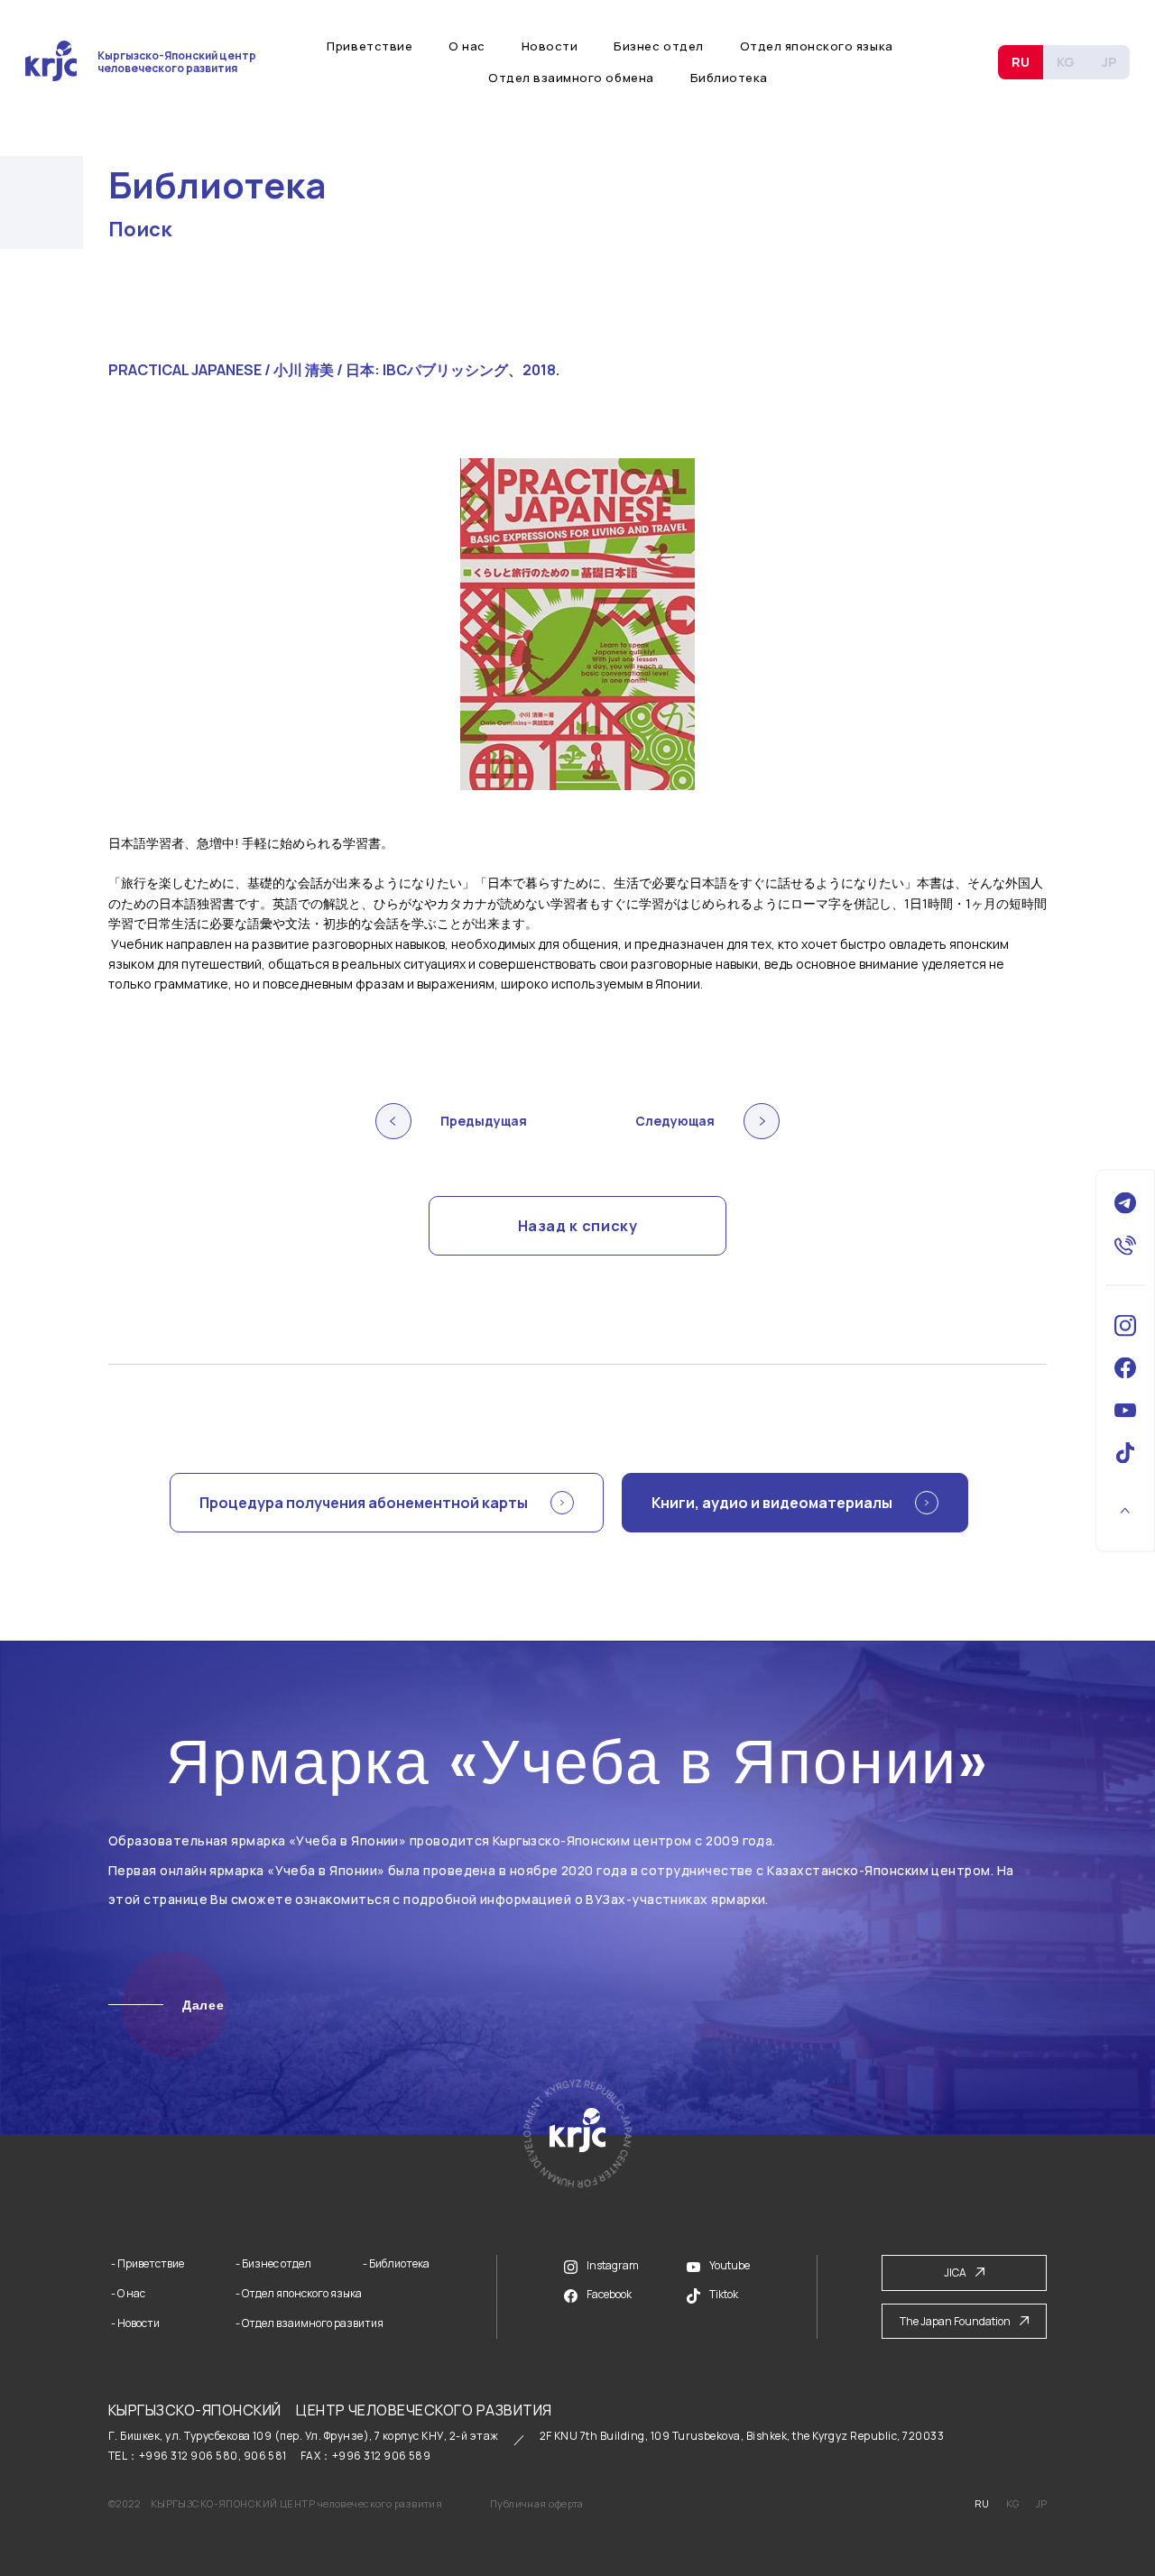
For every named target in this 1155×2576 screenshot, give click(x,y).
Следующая (675, 1121)
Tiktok (724, 2294)
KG (1066, 62)
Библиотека (729, 78)
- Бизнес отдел (273, 2264)
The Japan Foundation (955, 2321)
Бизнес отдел (658, 46)
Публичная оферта (537, 2503)
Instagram (613, 2265)
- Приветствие (148, 2264)
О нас (467, 46)
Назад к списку (578, 1226)
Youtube (730, 2266)
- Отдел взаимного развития (310, 2323)
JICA (955, 2272)
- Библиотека (396, 2264)
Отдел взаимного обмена (571, 78)
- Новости (135, 2323)
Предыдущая (484, 1121)
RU (1021, 62)
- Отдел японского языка (299, 2294)
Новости (550, 46)
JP (1109, 62)
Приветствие (370, 46)
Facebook (609, 2294)
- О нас (128, 2294)
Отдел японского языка (817, 46)
